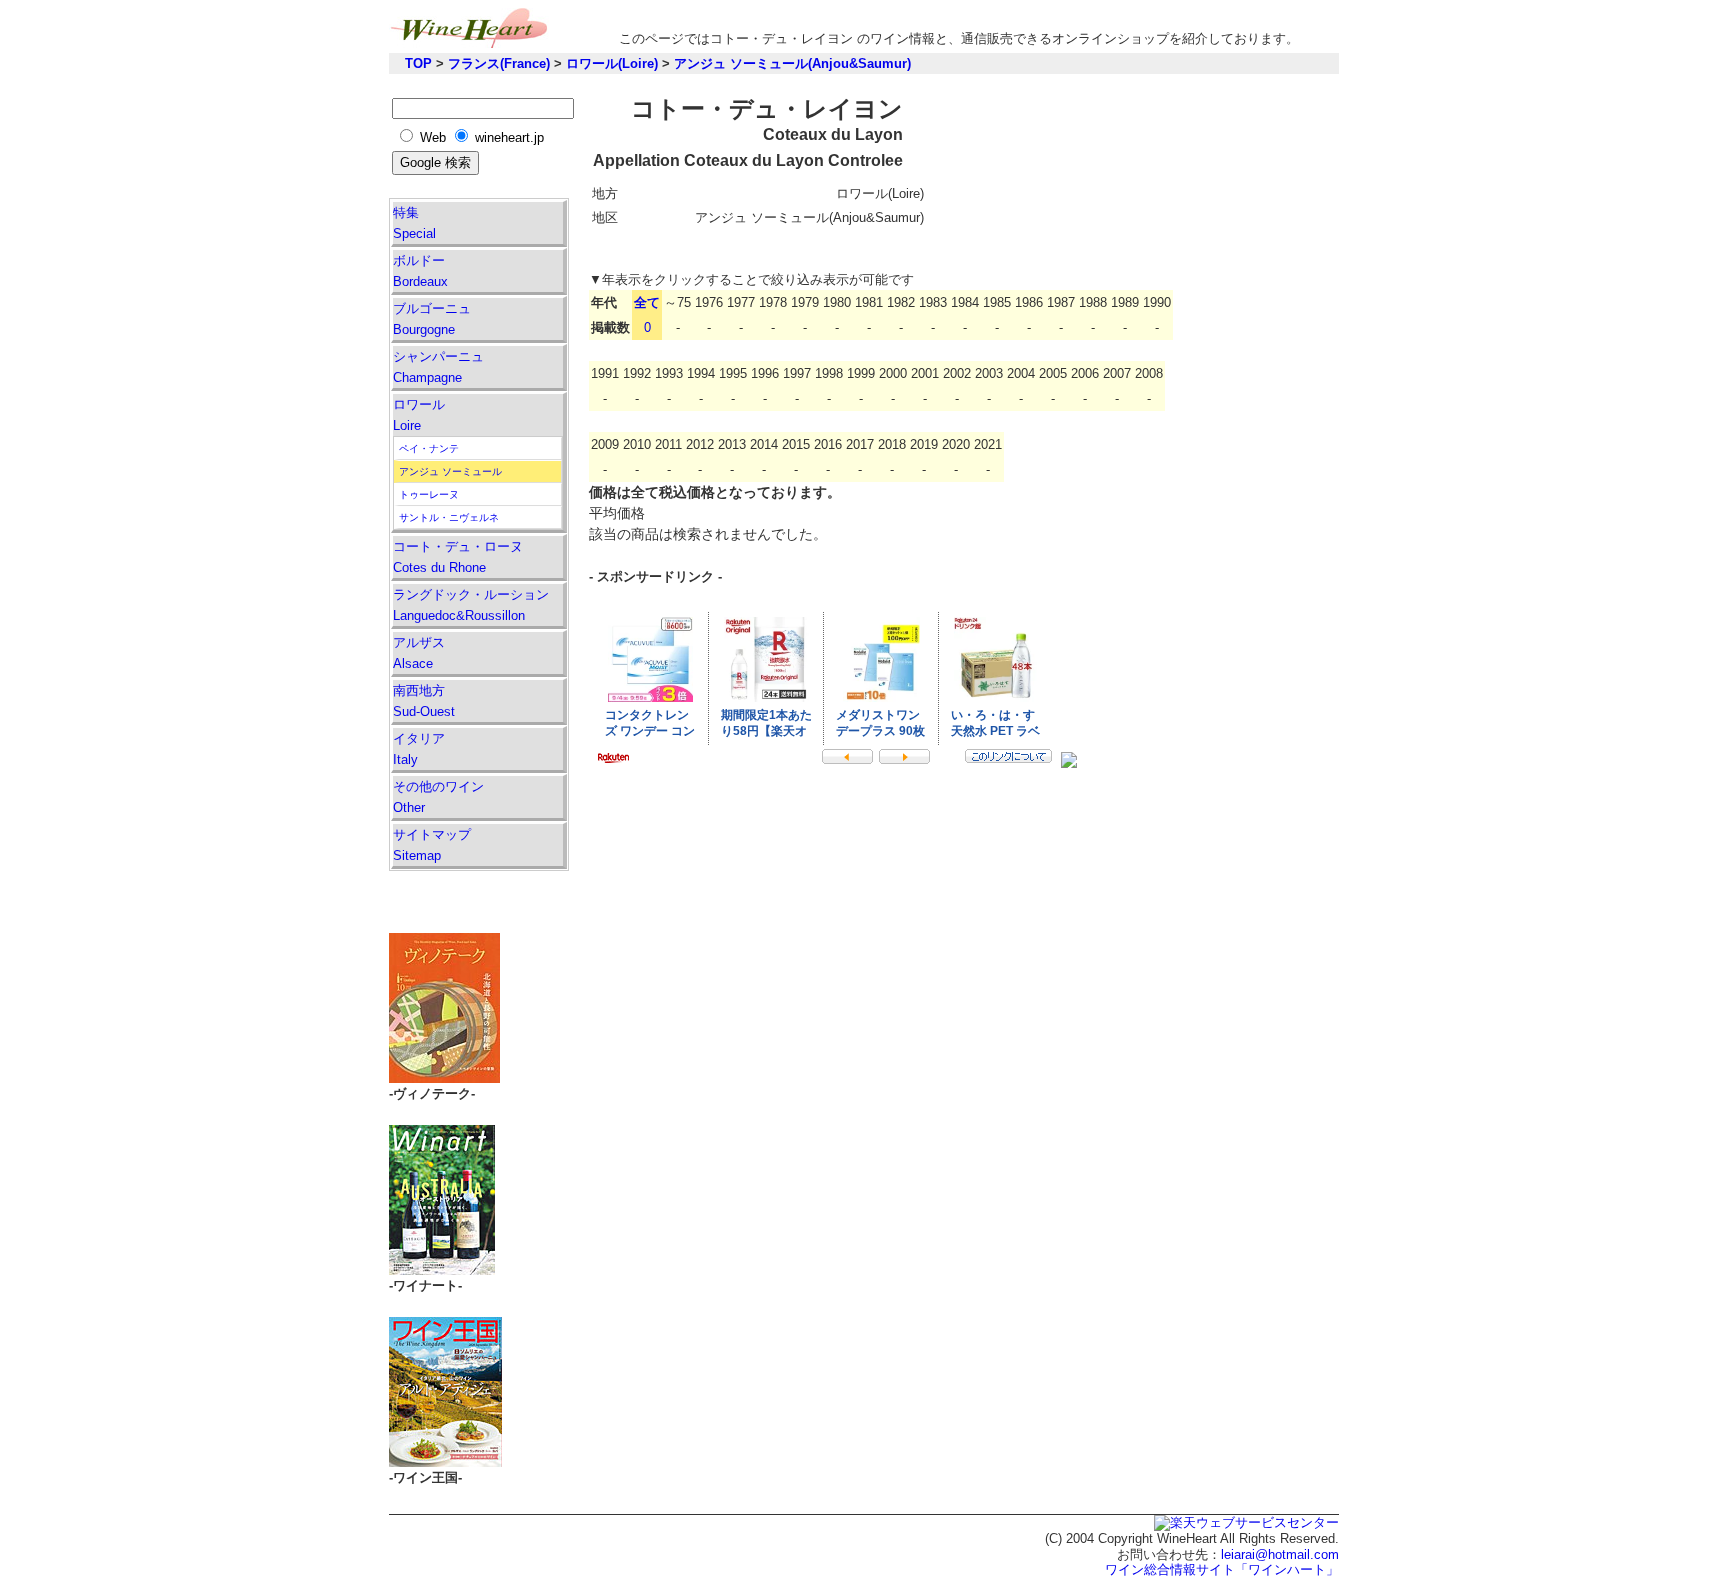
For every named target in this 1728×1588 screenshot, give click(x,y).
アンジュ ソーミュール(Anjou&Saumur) (792, 63)
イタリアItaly (419, 749)
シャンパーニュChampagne (438, 367)
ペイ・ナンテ (429, 448)
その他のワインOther (438, 797)
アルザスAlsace (419, 653)
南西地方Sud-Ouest (424, 701)
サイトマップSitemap (432, 845)
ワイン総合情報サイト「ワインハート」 (1222, 1569)
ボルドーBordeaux (420, 271)
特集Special (414, 223)
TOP (418, 63)
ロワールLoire (419, 415)
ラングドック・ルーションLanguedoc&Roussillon (471, 605)
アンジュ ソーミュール (450, 471)
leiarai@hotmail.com (1280, 1554)
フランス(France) (499, 63)
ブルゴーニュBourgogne (432, 319)
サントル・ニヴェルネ (449, 517)
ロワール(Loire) (612, 63)
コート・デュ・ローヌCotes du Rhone (458, 557)
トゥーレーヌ (429, 494)
